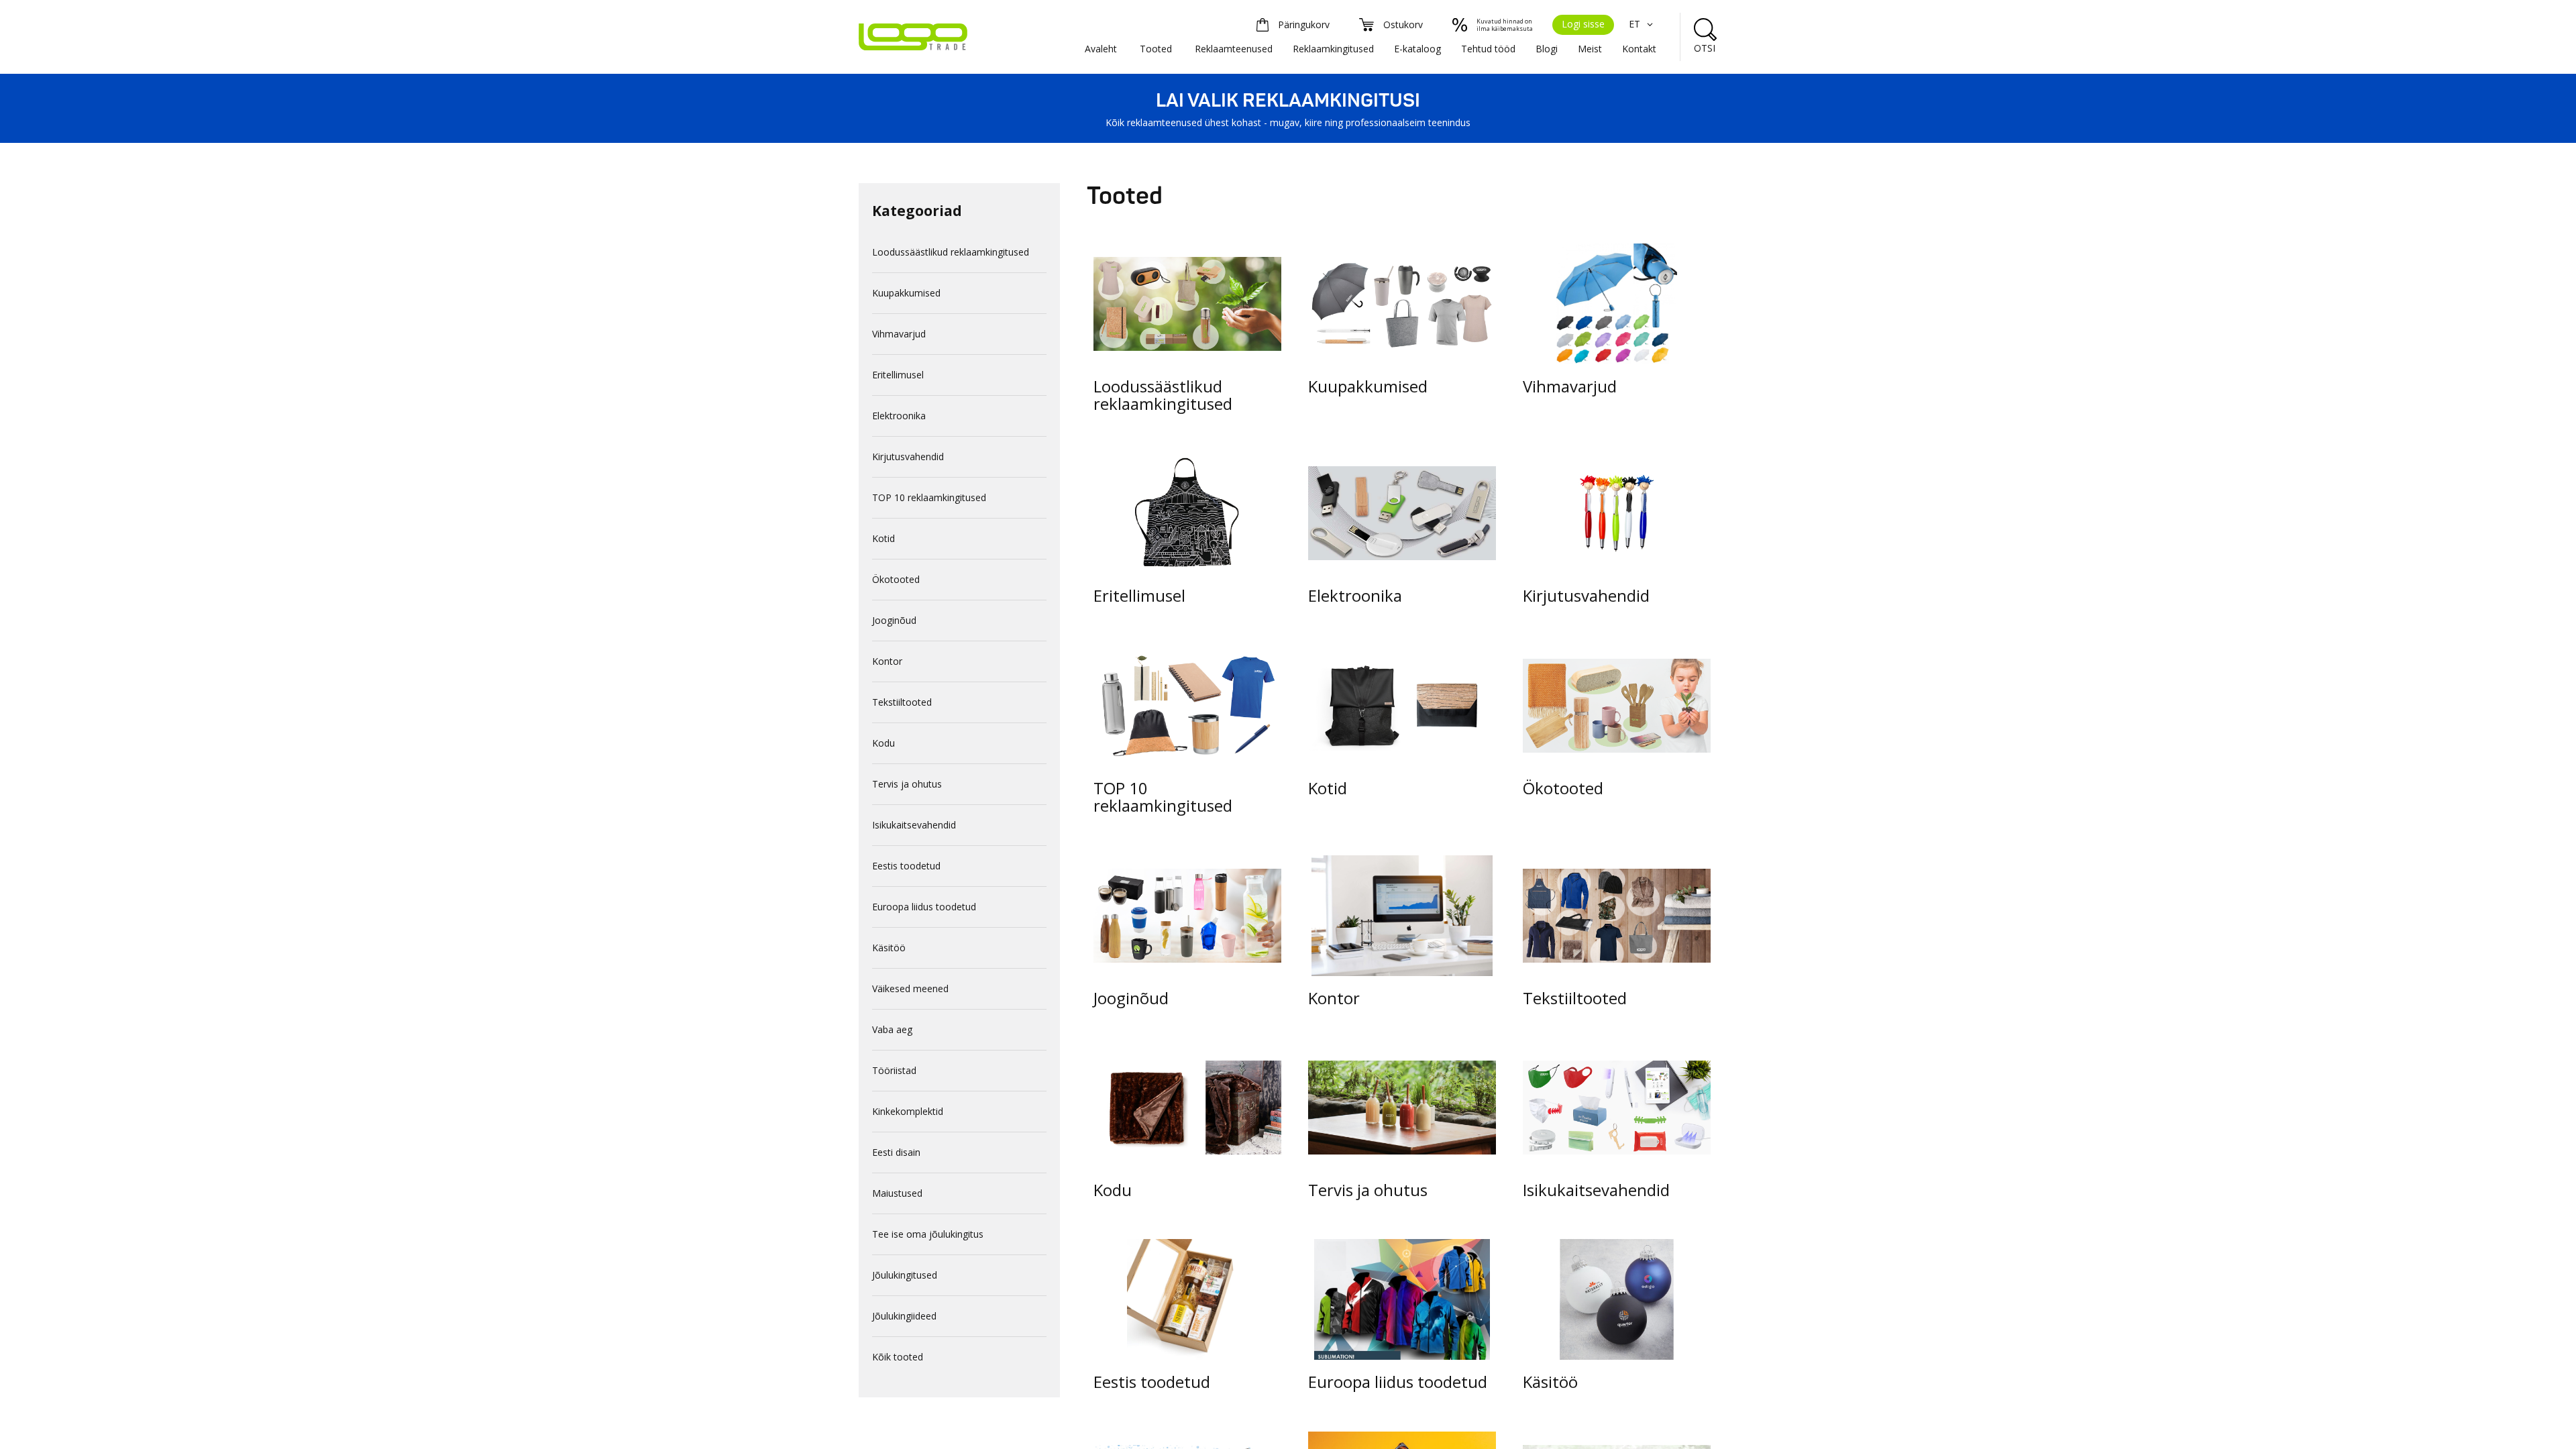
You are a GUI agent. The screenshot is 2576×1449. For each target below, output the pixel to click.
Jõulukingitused (905, 1275)
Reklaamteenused (1234, 49)
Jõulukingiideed (904, 1316)
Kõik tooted (898, 1357)
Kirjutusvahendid (908, 457)
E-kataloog (1417, 49)
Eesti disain (896, 1152)
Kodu (883, 743)
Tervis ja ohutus (907, 784)
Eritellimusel (898, 375)
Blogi (1547, 49)
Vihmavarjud (899, 334)
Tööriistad (894, 1070)
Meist (1590, 49)
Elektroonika (899, 416)
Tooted (1156, 49)
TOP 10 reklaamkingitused (929, 497)
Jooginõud (894, 620)
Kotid (883, 538)
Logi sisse (1583, 24)
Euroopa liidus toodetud (924, 907)
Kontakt (1639, 49)
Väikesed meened (910, 988)
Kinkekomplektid (908, 1111)
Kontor (887, 661)
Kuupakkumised (906, 293)
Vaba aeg (892, 1029)
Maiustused (897, 1193)
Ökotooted (896, 579)
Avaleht (1101, 49)
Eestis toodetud (906, 866)
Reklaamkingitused (1333, 49)
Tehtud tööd (1488, 49)
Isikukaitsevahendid (914, 825)
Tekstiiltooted (902, 702)
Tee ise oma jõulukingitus (928, 1234)
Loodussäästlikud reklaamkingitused (951, 252)
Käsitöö (889, 948)
